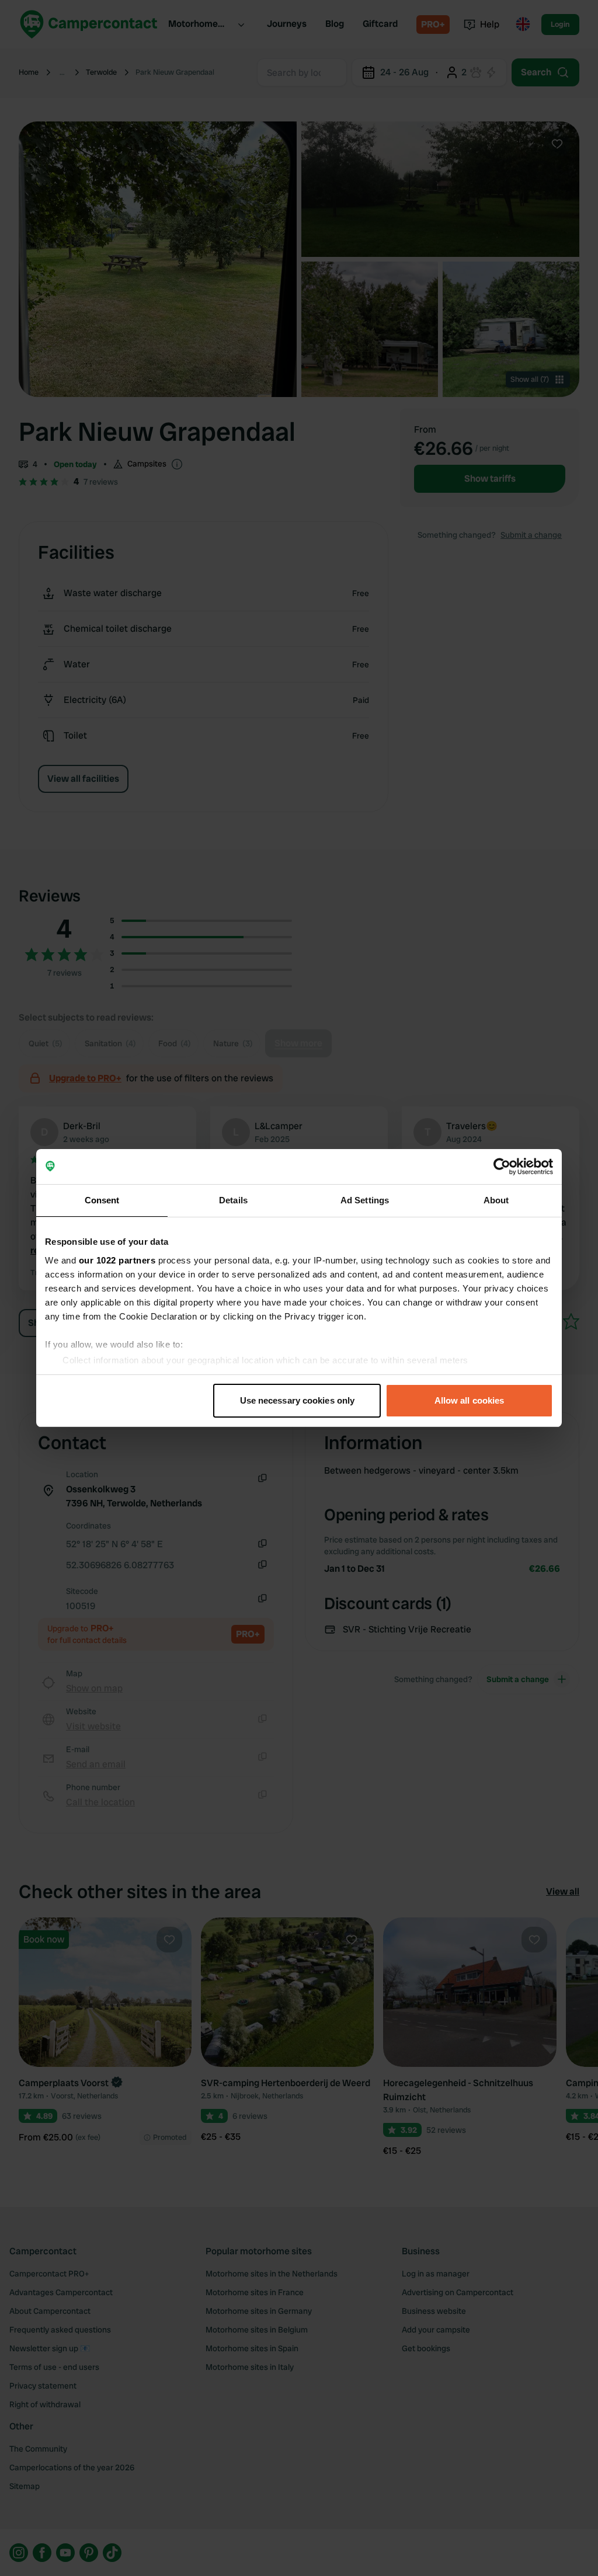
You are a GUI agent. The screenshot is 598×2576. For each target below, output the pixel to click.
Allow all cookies (470, 1400)
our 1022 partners (117, 1260)
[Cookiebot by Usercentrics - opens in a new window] (502, 1167)
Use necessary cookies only (298, 1400)
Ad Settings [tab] (365, 1200)
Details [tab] (233, 1200)
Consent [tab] (102, 1200)
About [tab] (496, 1200)
